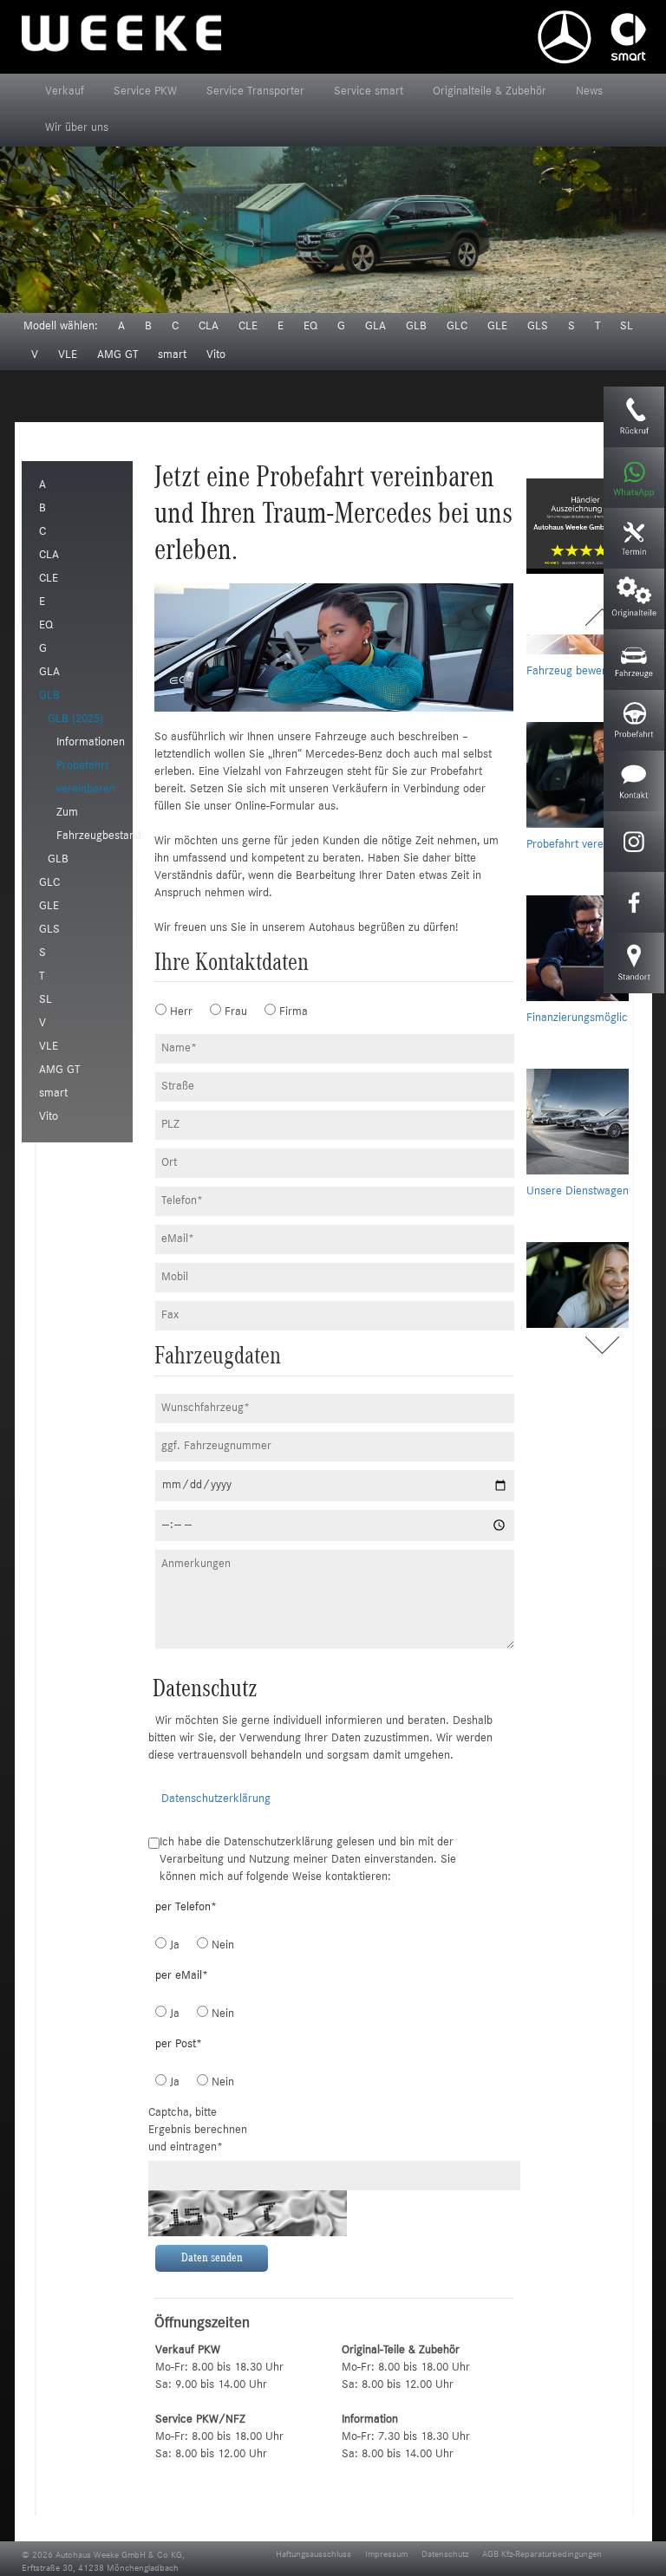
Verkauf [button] (65, 92)
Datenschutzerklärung (216, 1799)
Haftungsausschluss (313, 2555)
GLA (375, 327)
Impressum (386, 2555)
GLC (457, 327)
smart (172, 355)
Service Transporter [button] (255, 92)
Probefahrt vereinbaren (584, 757)
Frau (230, 1012)
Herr (175, 1012)
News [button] (589, 92)
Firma (285, 1012)
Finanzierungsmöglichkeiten (595, 930)
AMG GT (118, 355)
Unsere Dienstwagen (578, 1103)
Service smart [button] (369, 92)
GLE (497, 327)
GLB (416, 327)
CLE (248, 327)
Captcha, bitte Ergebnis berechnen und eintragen (198, 2130)
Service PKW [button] (145, 92)
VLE (68, 355)
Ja (173, 1946)
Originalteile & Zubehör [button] (490, 92)
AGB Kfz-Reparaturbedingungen (542, 2555)
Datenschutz (445, 2555)
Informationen (91, 743)
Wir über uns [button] (77, 128)
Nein (217, 1946)
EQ (310, 327)
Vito (216, 355)
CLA (209, 327)
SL (627, 327)
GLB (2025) (75, 719)
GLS (538, 327)
